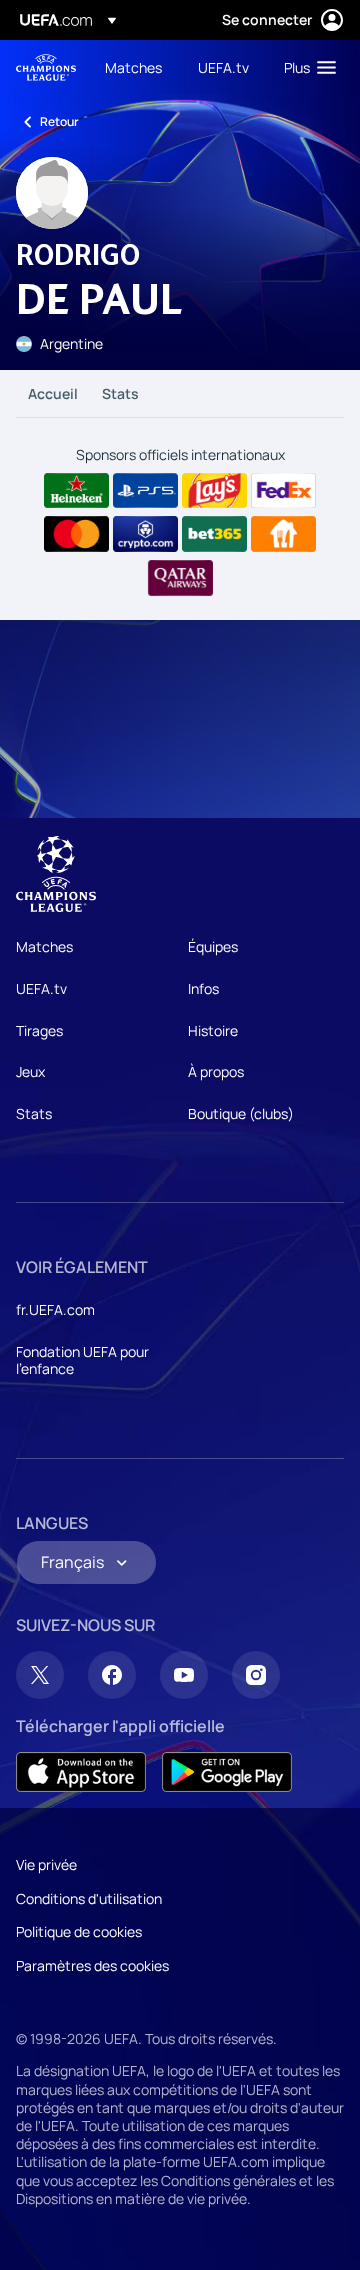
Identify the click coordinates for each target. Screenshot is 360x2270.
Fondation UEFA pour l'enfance (82, 1360)
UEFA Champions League (46, 67)
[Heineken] (76, 491)
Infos (203, 988)
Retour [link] (59, 121)
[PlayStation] (145, 491)
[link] (133, 67)
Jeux (30, 1071)
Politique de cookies (79, 1931)
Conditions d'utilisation (89, 1898)
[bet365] (214, 534)
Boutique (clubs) (241, 1113)
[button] (305, 67)
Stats (120, 393)
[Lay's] (214, 491)
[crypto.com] (145, 534)
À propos (216, 1071)
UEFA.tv (41, 988)
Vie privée (46, 1864)
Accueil (53, 393)
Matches (44, 946)
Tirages (39, 1030)
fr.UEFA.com (55, 1309)
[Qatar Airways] (180, 578)
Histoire (213, 1030)
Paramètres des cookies (92, 1965)
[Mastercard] (76, 534)
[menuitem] (134, 67)
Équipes (213, 946)
